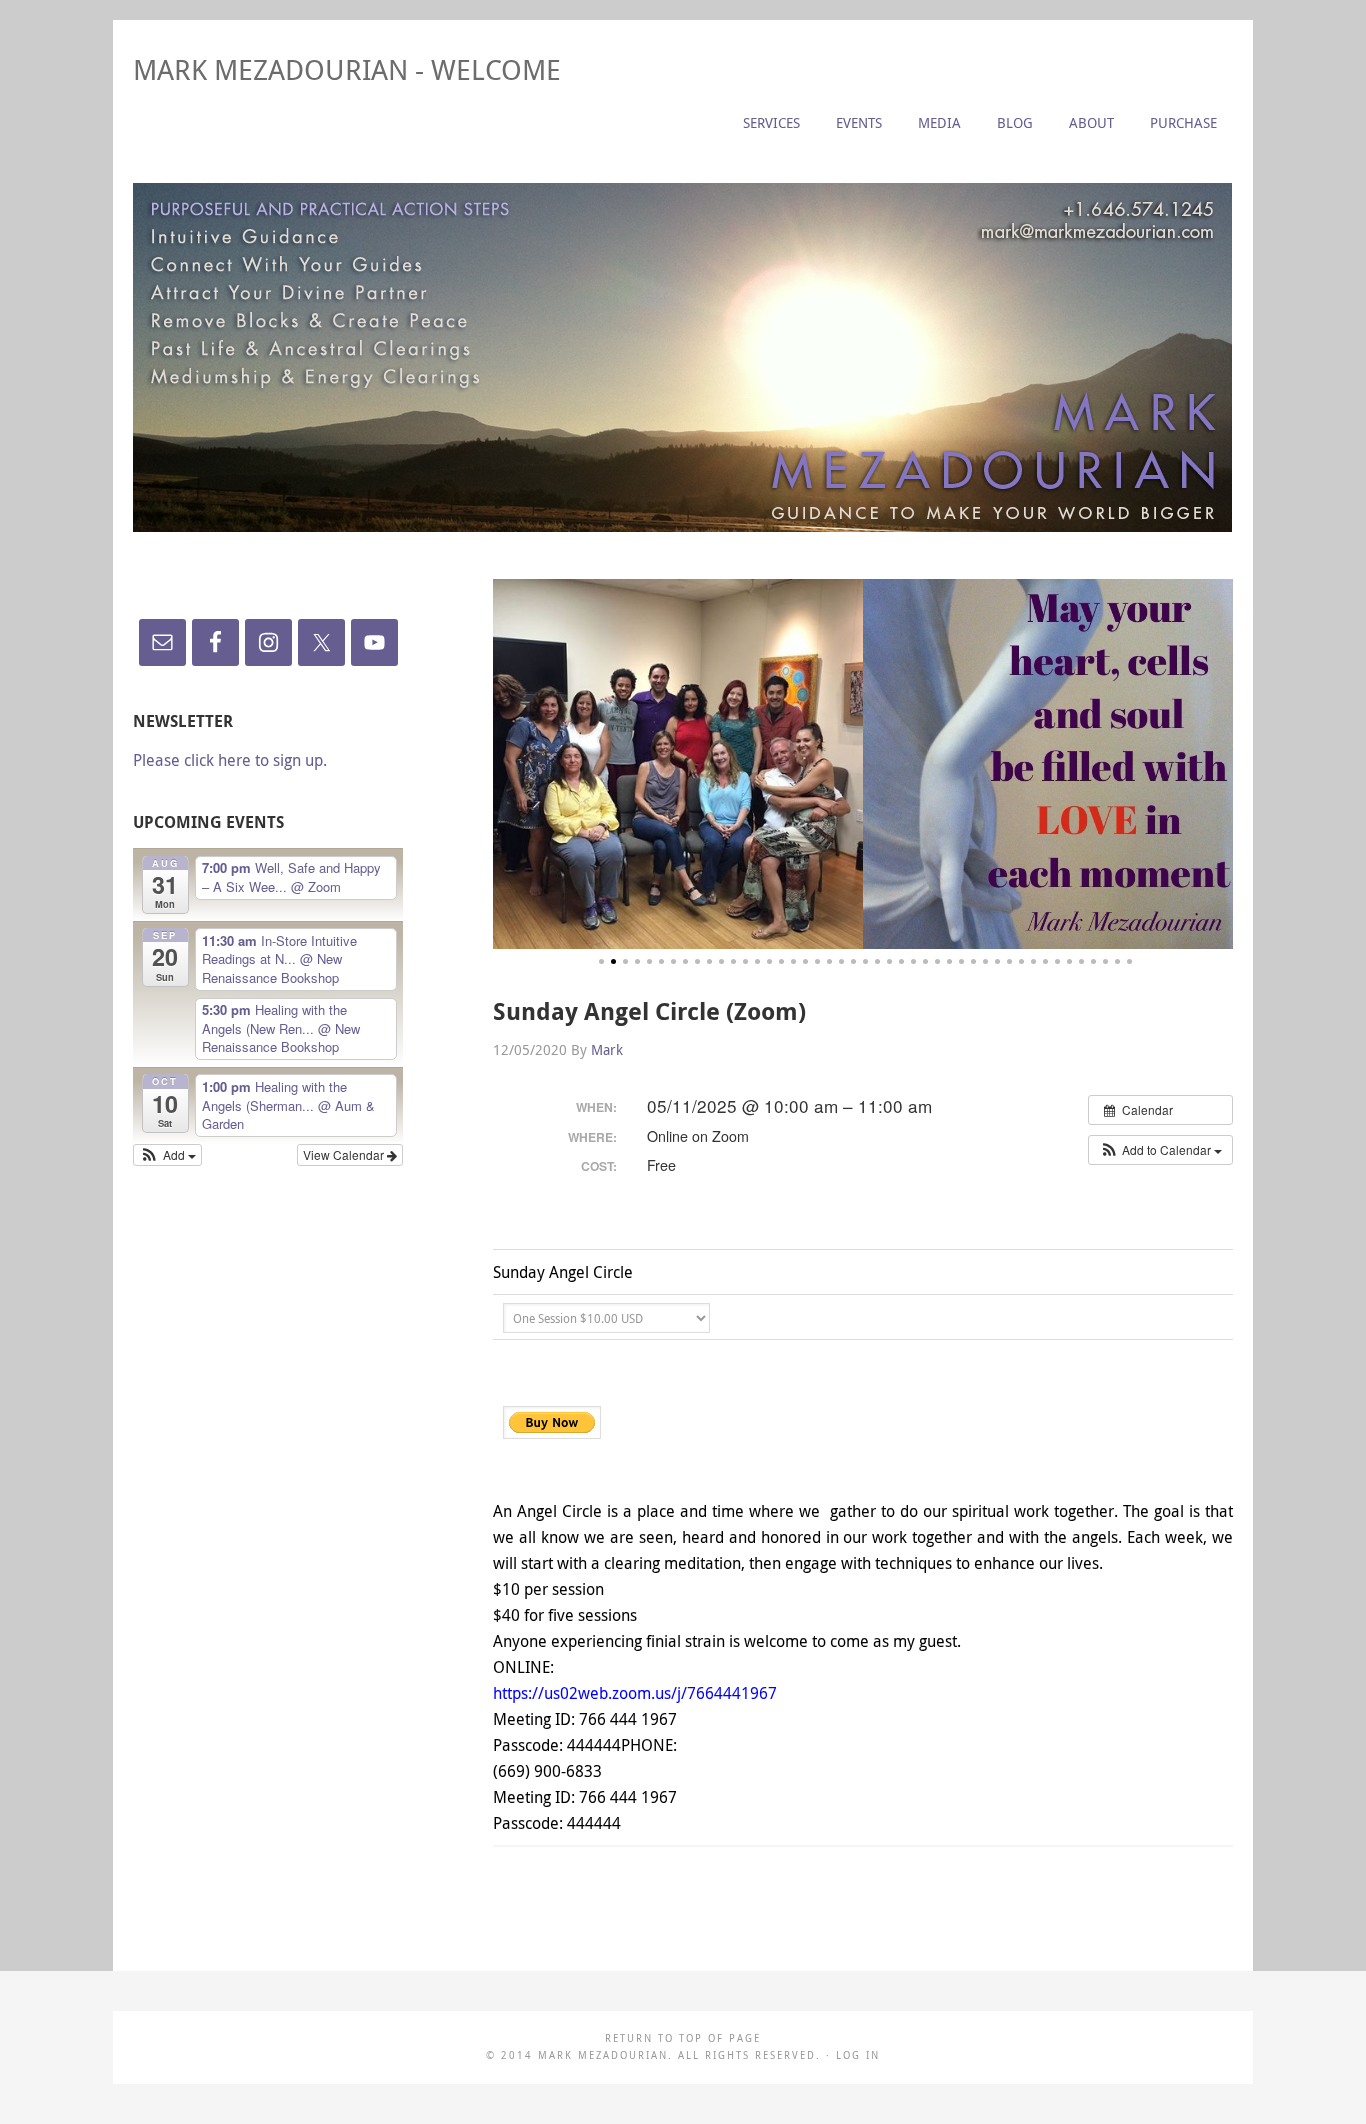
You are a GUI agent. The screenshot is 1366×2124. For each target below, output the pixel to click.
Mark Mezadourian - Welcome (347, 69)
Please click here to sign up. (230, 760)
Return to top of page (683, 2038)
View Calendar (345, 1154)
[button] (1160, 1150)
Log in (858, 2055)
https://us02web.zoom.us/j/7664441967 (635, 1693)
